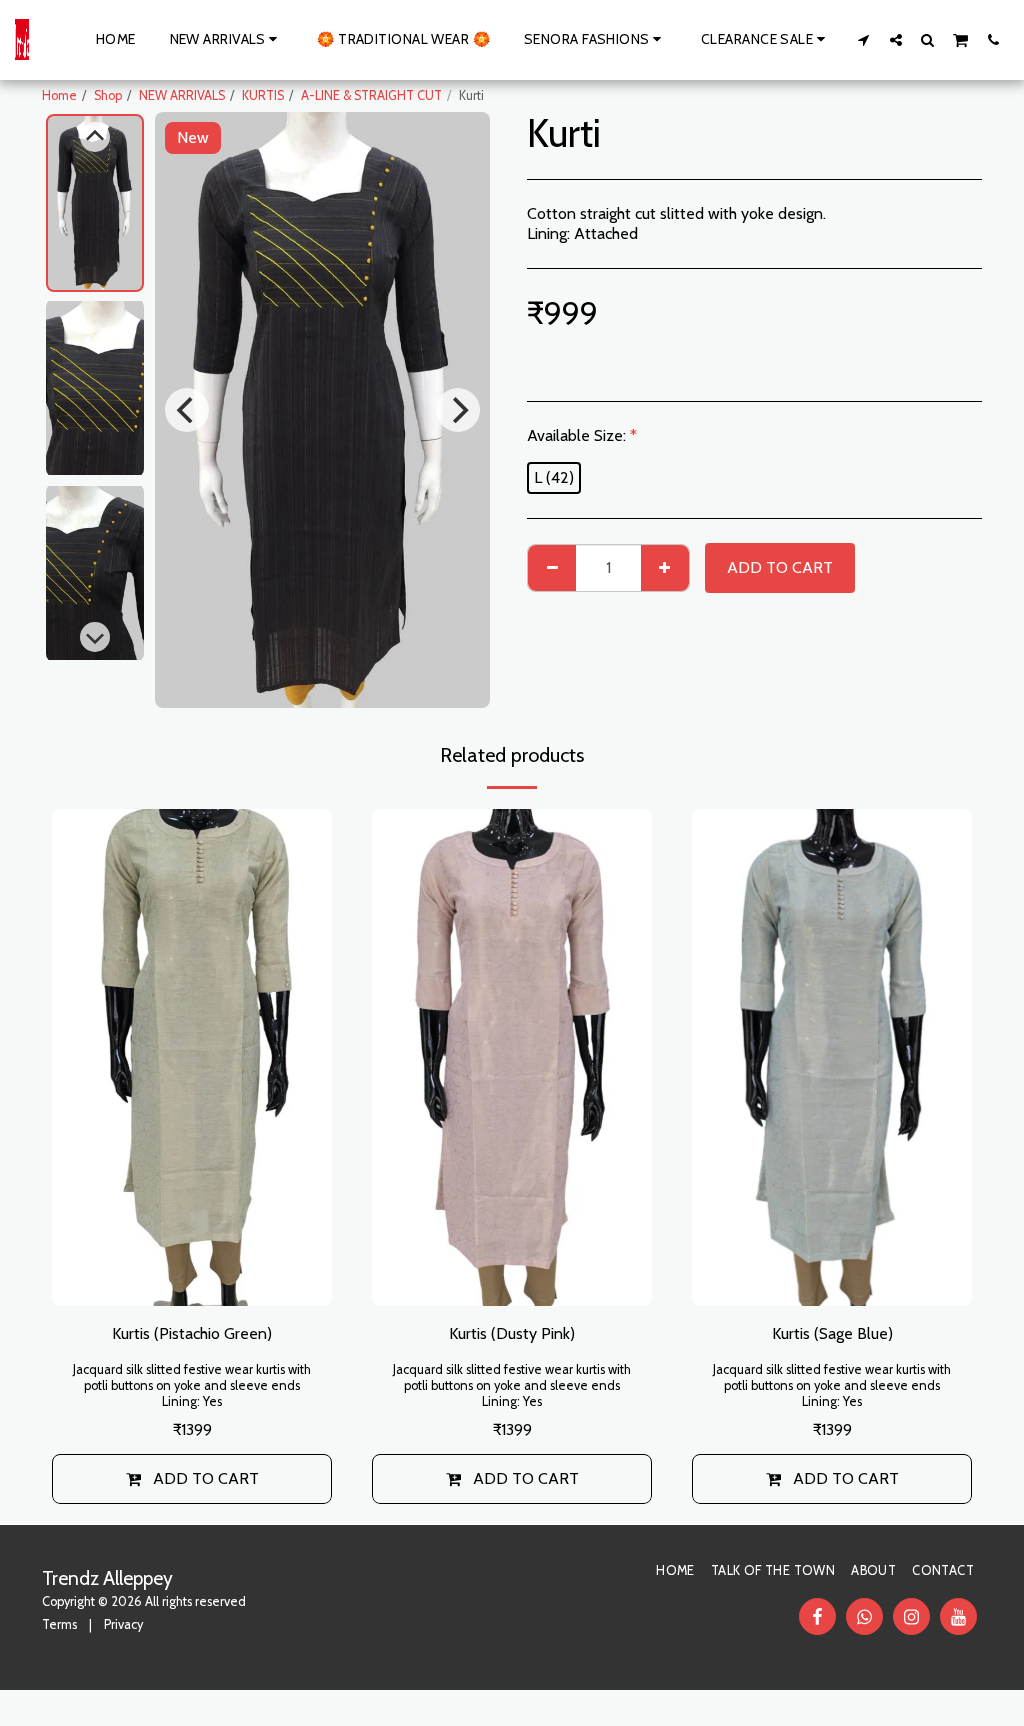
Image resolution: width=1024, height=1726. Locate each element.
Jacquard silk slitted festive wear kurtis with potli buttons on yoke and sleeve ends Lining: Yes (192, 1385)
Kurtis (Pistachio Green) (192, 1333)
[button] (864, 39)
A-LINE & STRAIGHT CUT (371, 95)
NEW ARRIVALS (182, 95)
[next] (458, 410)
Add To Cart (206, 1478)
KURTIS (263, 95)
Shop (108, 95)
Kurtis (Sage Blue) (832, 1333)
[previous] (187, 410)
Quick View (192, 1280)
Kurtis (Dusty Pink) (512, 1333)
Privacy (123, 1624)
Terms (59, 1624)
